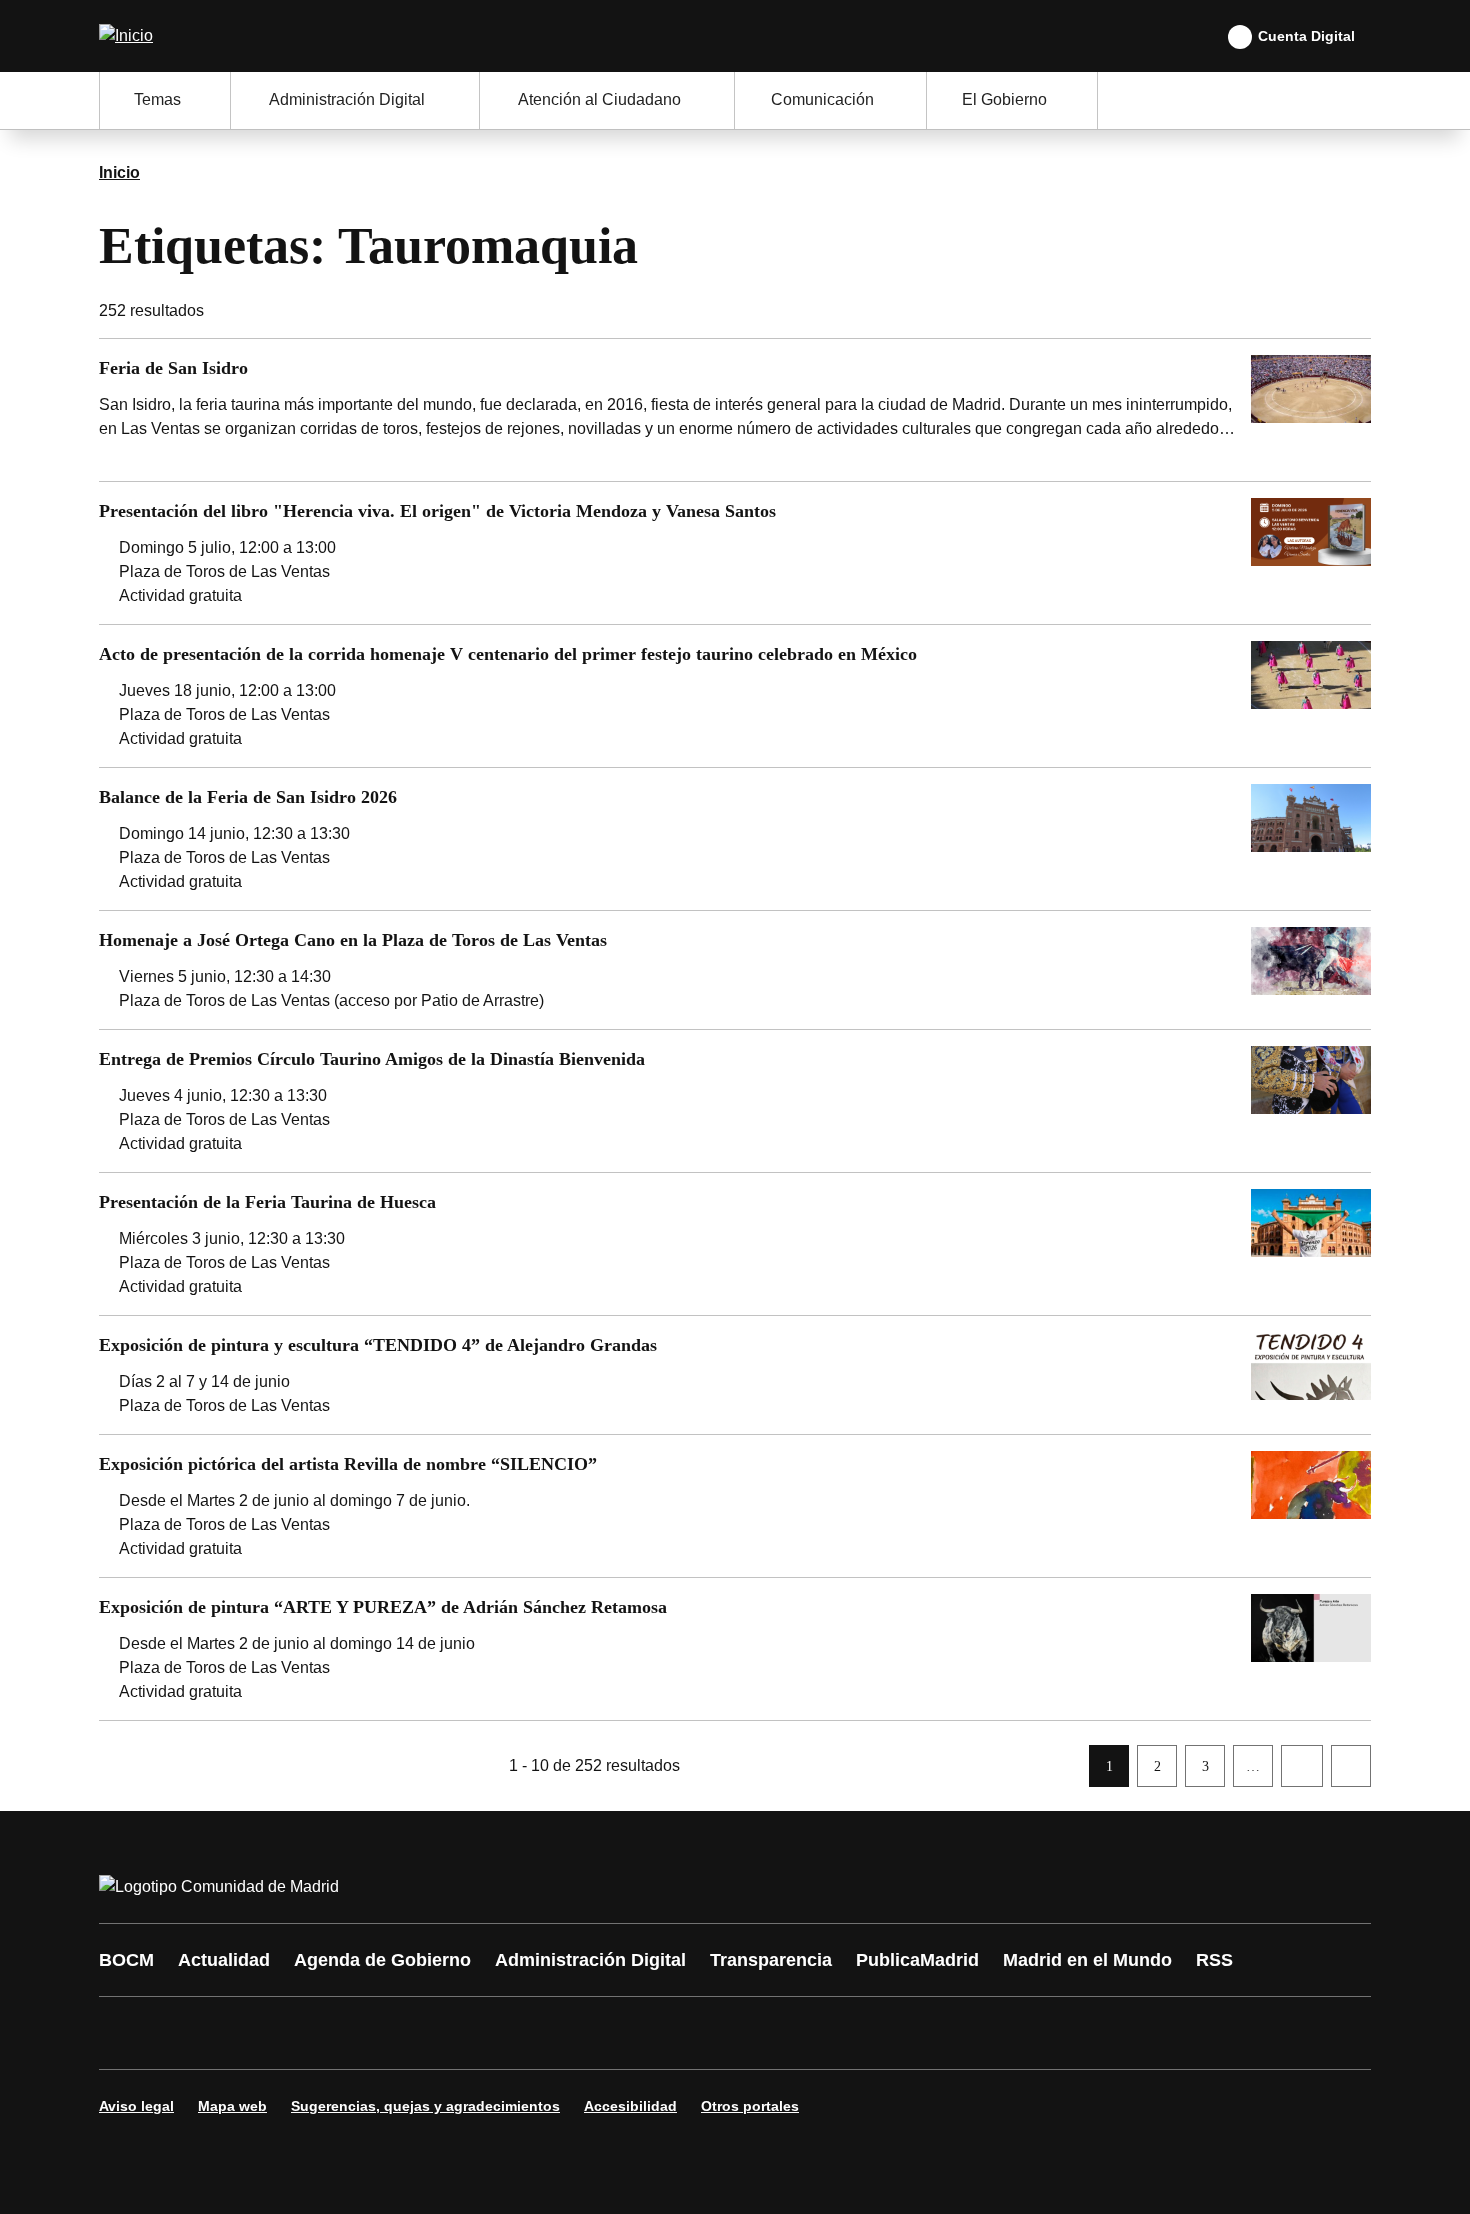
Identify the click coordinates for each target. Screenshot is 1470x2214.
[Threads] (667, 2033)
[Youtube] (307, 2033)
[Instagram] (187, 2033)
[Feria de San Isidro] (735, 410)
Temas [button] (157, 99)
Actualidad (224, 1960)
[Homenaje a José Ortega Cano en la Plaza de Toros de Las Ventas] (735, 970)
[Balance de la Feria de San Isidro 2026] (735, 839)
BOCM (126, 1960)
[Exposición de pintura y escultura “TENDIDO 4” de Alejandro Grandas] (735, 1375)
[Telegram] (607, 2033)
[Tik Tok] (487, 2033)
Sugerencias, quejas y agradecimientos (425, 2106)
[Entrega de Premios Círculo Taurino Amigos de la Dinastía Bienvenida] (735, 1101)
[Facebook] (127, 2033)
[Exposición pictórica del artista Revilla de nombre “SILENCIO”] (735, 1506)
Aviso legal (136, 2106)
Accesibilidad (630, 2106)
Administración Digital (590, 1960)
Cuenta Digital (1306, 36)
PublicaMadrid (917, 1960)
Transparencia (771, 1960)
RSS (1214, 1960)
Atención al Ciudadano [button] (599, 99)
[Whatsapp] (427, 2033)
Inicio (119, 172)
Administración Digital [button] (347, 99)
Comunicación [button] (822, 99)
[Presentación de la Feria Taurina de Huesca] (735, 1244)
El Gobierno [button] (1004, 99)
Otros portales (750, 2106)
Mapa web (232, 2106)
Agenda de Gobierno (382, 1960)
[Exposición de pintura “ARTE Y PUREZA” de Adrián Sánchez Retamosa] (735, 1649)
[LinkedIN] (367, 2033)
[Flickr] (547, 2033)
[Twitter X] (247, 2033)
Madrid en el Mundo (1087, 1960)
